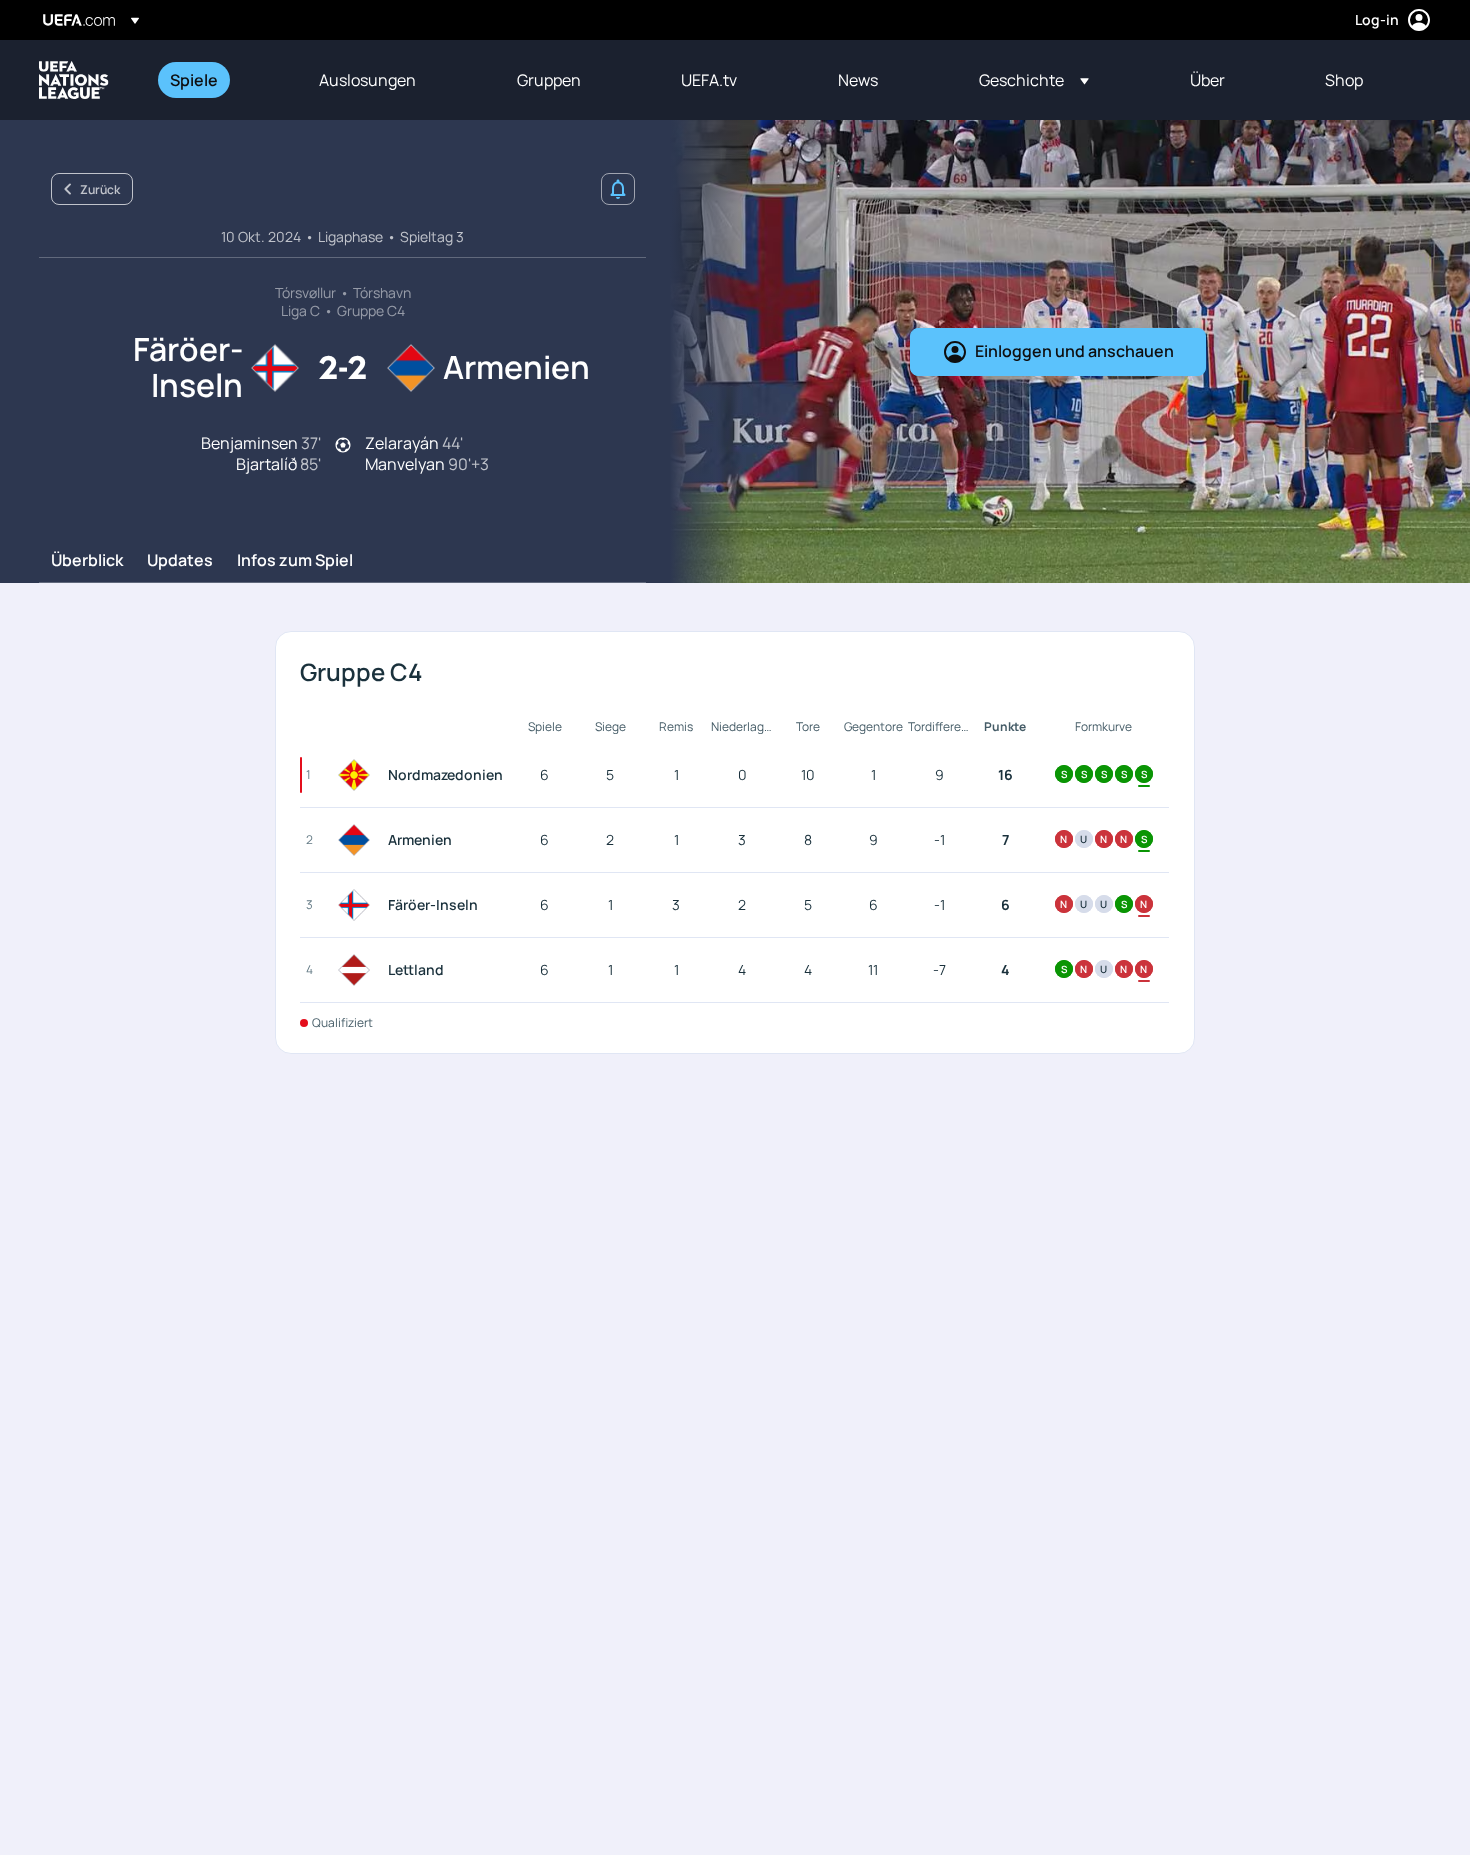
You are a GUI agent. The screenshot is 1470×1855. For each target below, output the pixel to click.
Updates (180, 561)
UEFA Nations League (74, 80)
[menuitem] (219, 80)
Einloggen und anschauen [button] (1074, 351)
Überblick (87, 561)
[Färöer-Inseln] (358, 905)
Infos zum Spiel (295, 561)
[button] (1034, 80)
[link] (194, 80)
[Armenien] (358, 840)
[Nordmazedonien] (358, 775)
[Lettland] (358, 970)
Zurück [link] (100, 189)
